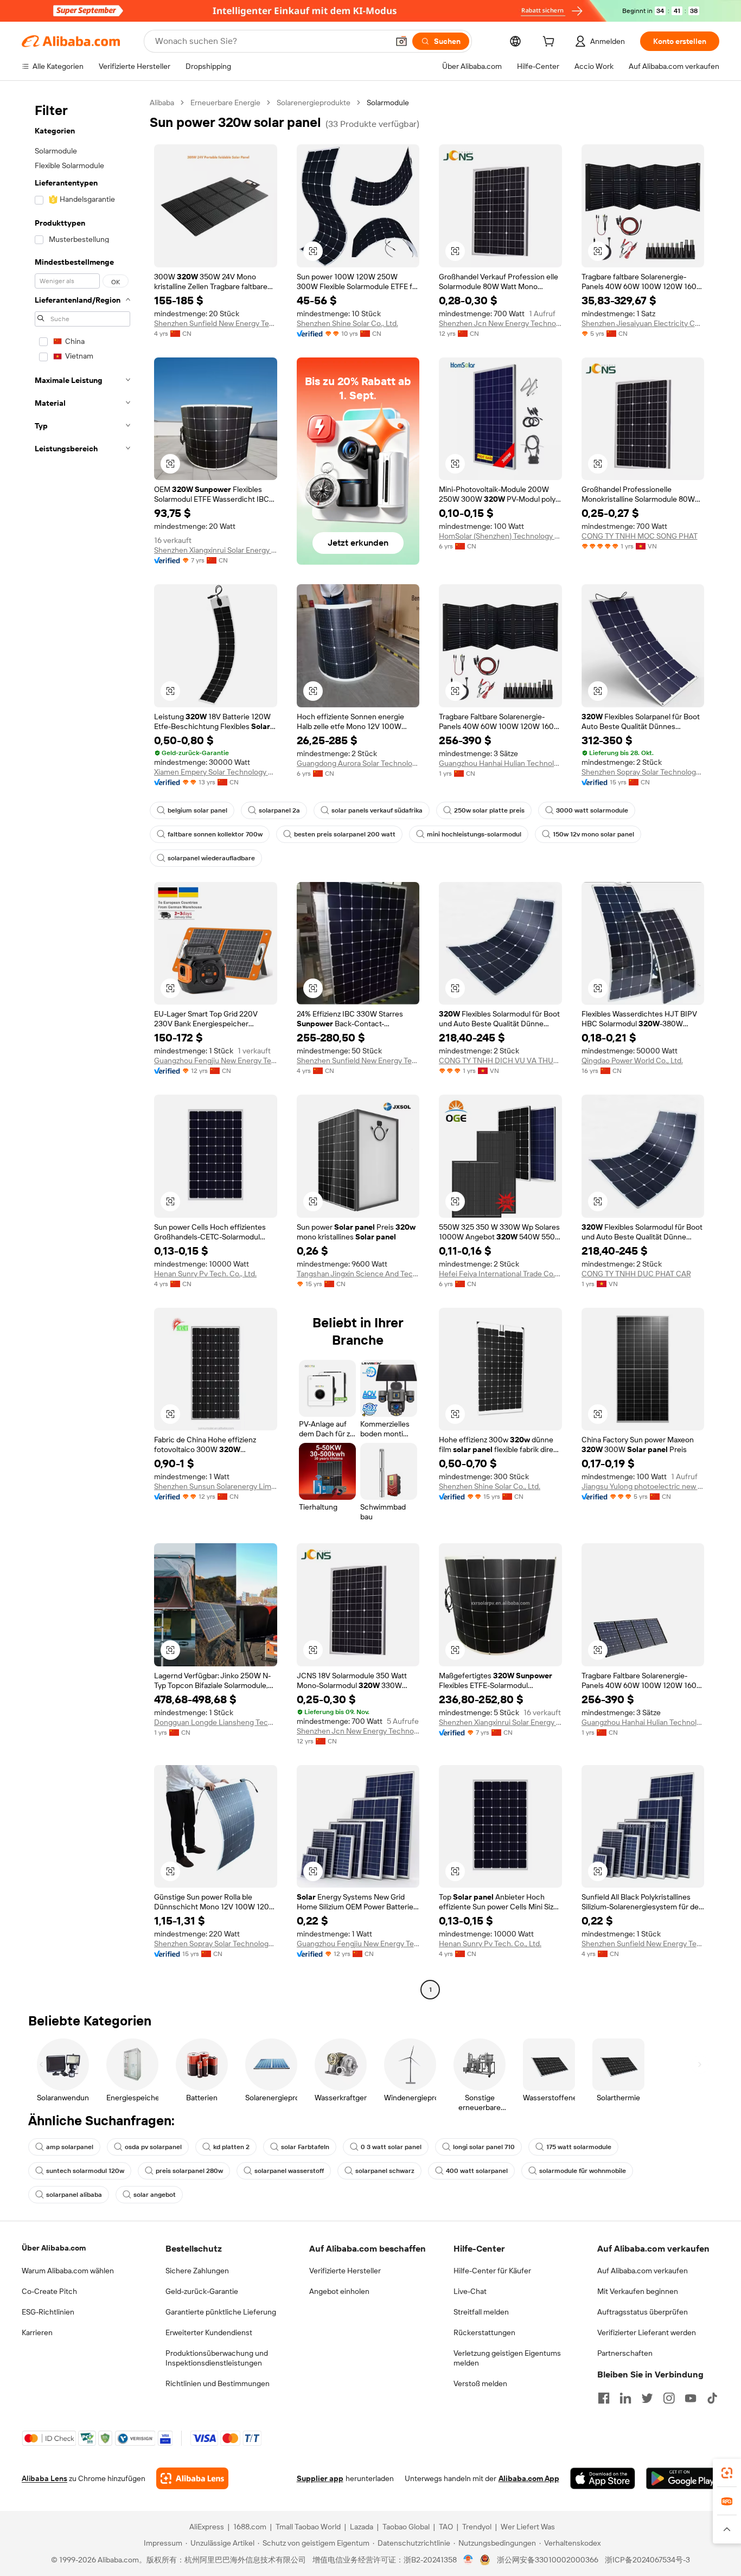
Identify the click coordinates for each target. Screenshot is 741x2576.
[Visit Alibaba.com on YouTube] (691, 2398)
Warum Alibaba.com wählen (68, 2271)
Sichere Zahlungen (197, 2271)
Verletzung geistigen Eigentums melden (507, 2358)
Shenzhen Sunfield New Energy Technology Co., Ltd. (216, 323)
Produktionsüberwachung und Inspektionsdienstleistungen (217, 2358)
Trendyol (477, 2527)
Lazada (362, 2527)
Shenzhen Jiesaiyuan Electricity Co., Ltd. (643, 323)
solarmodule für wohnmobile (583, 2171)
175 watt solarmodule (579, 2147)
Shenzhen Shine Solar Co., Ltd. (347, 323)
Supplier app (320, 2478)
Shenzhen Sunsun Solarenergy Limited (216, 1486)
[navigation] (82, 1047)
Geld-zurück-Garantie (202, 2291)
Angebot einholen (339, 2291)
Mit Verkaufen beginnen (638, 2291)
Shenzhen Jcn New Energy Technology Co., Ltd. (500, 323)
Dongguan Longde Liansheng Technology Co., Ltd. (216, 1722)
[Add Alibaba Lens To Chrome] (192, 2478)
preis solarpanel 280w (189, 2171)
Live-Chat (470, 2291)
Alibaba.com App (529, 2478)
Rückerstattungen (484, 2332)
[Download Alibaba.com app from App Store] (603, 2478)
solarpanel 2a (279, 810)
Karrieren (37, 2332)
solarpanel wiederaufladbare (211, 858)
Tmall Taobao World (308, 2527)
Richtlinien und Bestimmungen (218, 2383)
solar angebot (155, 2195)
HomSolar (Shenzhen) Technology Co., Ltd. (500, 536)
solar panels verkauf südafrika (377, 810)
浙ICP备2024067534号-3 (647, 2560)
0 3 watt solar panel (391, 2147)
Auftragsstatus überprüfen (643, 2312)
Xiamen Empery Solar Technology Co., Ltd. (216, 772)
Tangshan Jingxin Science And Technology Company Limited (358, 1274)
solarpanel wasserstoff (289, 2171)
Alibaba (162, 103)
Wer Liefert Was (528, 2527)
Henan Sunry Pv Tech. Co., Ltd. (205, 1274)
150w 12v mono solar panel (593, 834)
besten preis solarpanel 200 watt (345, 834)
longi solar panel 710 (484, 2147)
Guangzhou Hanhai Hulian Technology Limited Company (500, 763)
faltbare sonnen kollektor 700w (215, 834)
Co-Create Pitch (49, 2291)
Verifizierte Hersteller (345, 2271)
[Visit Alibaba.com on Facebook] (604, 2398)
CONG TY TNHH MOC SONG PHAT (640, 536)
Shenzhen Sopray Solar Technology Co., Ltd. (643, 772)
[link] (727, 2473)
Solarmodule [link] (388, 103)
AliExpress (207, 2527)
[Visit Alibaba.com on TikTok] (712, 2398)
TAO (446, 2527)
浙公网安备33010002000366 (548, 2560)
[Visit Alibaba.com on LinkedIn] (625, 2398)
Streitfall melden (481, 2312)
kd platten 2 (231, 2147)
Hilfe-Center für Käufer (492, 2271)
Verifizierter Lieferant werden (647, 2332)
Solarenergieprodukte (314, 103)
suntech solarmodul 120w (85, 2171)
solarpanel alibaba (74, 2195)
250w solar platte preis (489, 810)
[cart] (551, 43)
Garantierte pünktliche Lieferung (221, 2312)
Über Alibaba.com (54, 2248)
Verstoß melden (480, 2383)
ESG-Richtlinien (48, 2312)
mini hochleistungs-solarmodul (474, 834)
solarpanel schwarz (385, 2171)
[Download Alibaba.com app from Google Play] (683, 2478)
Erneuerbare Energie (225, 103)
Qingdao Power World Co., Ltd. (632, 1060)
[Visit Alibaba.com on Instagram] (669, 2398)
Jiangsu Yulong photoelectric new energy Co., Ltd (643, 1486)
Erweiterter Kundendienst (209, 2332)
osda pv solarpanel (153, 2147)
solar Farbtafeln (305, 2147)
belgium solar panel (197, 810)
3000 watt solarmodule (592, 810)
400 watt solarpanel (477, 2171)
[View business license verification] (468, 2560)
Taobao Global (406, 2527)
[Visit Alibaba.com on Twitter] (647, 2398)
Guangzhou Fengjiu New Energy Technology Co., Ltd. (216, 1060)
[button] (401, 41)
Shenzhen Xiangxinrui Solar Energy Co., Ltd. (216, 550)
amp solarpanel (70, 2147)
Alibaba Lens (44, 2478)
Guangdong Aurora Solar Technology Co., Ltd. (358, 763)
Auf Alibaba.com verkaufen (643, 2271)
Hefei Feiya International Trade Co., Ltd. (500, 1274)
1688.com (250, 2527)
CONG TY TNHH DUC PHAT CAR (636, 1274)
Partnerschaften (625, 2353)
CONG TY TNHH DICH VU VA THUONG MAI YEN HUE (500, 1060)
